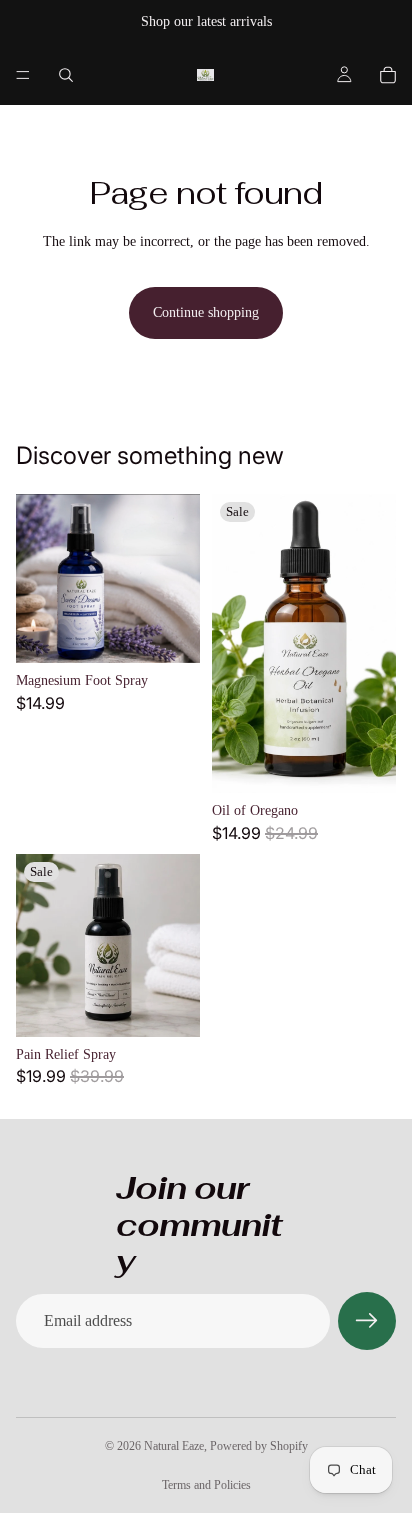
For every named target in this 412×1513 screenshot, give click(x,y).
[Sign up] (367, 1321)
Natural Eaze (174, 1446)
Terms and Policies (206, 1485)
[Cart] (388, 75)
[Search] (66, 75)
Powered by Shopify (259, 1446)
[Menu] (23, 75)
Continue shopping (206, 312)
